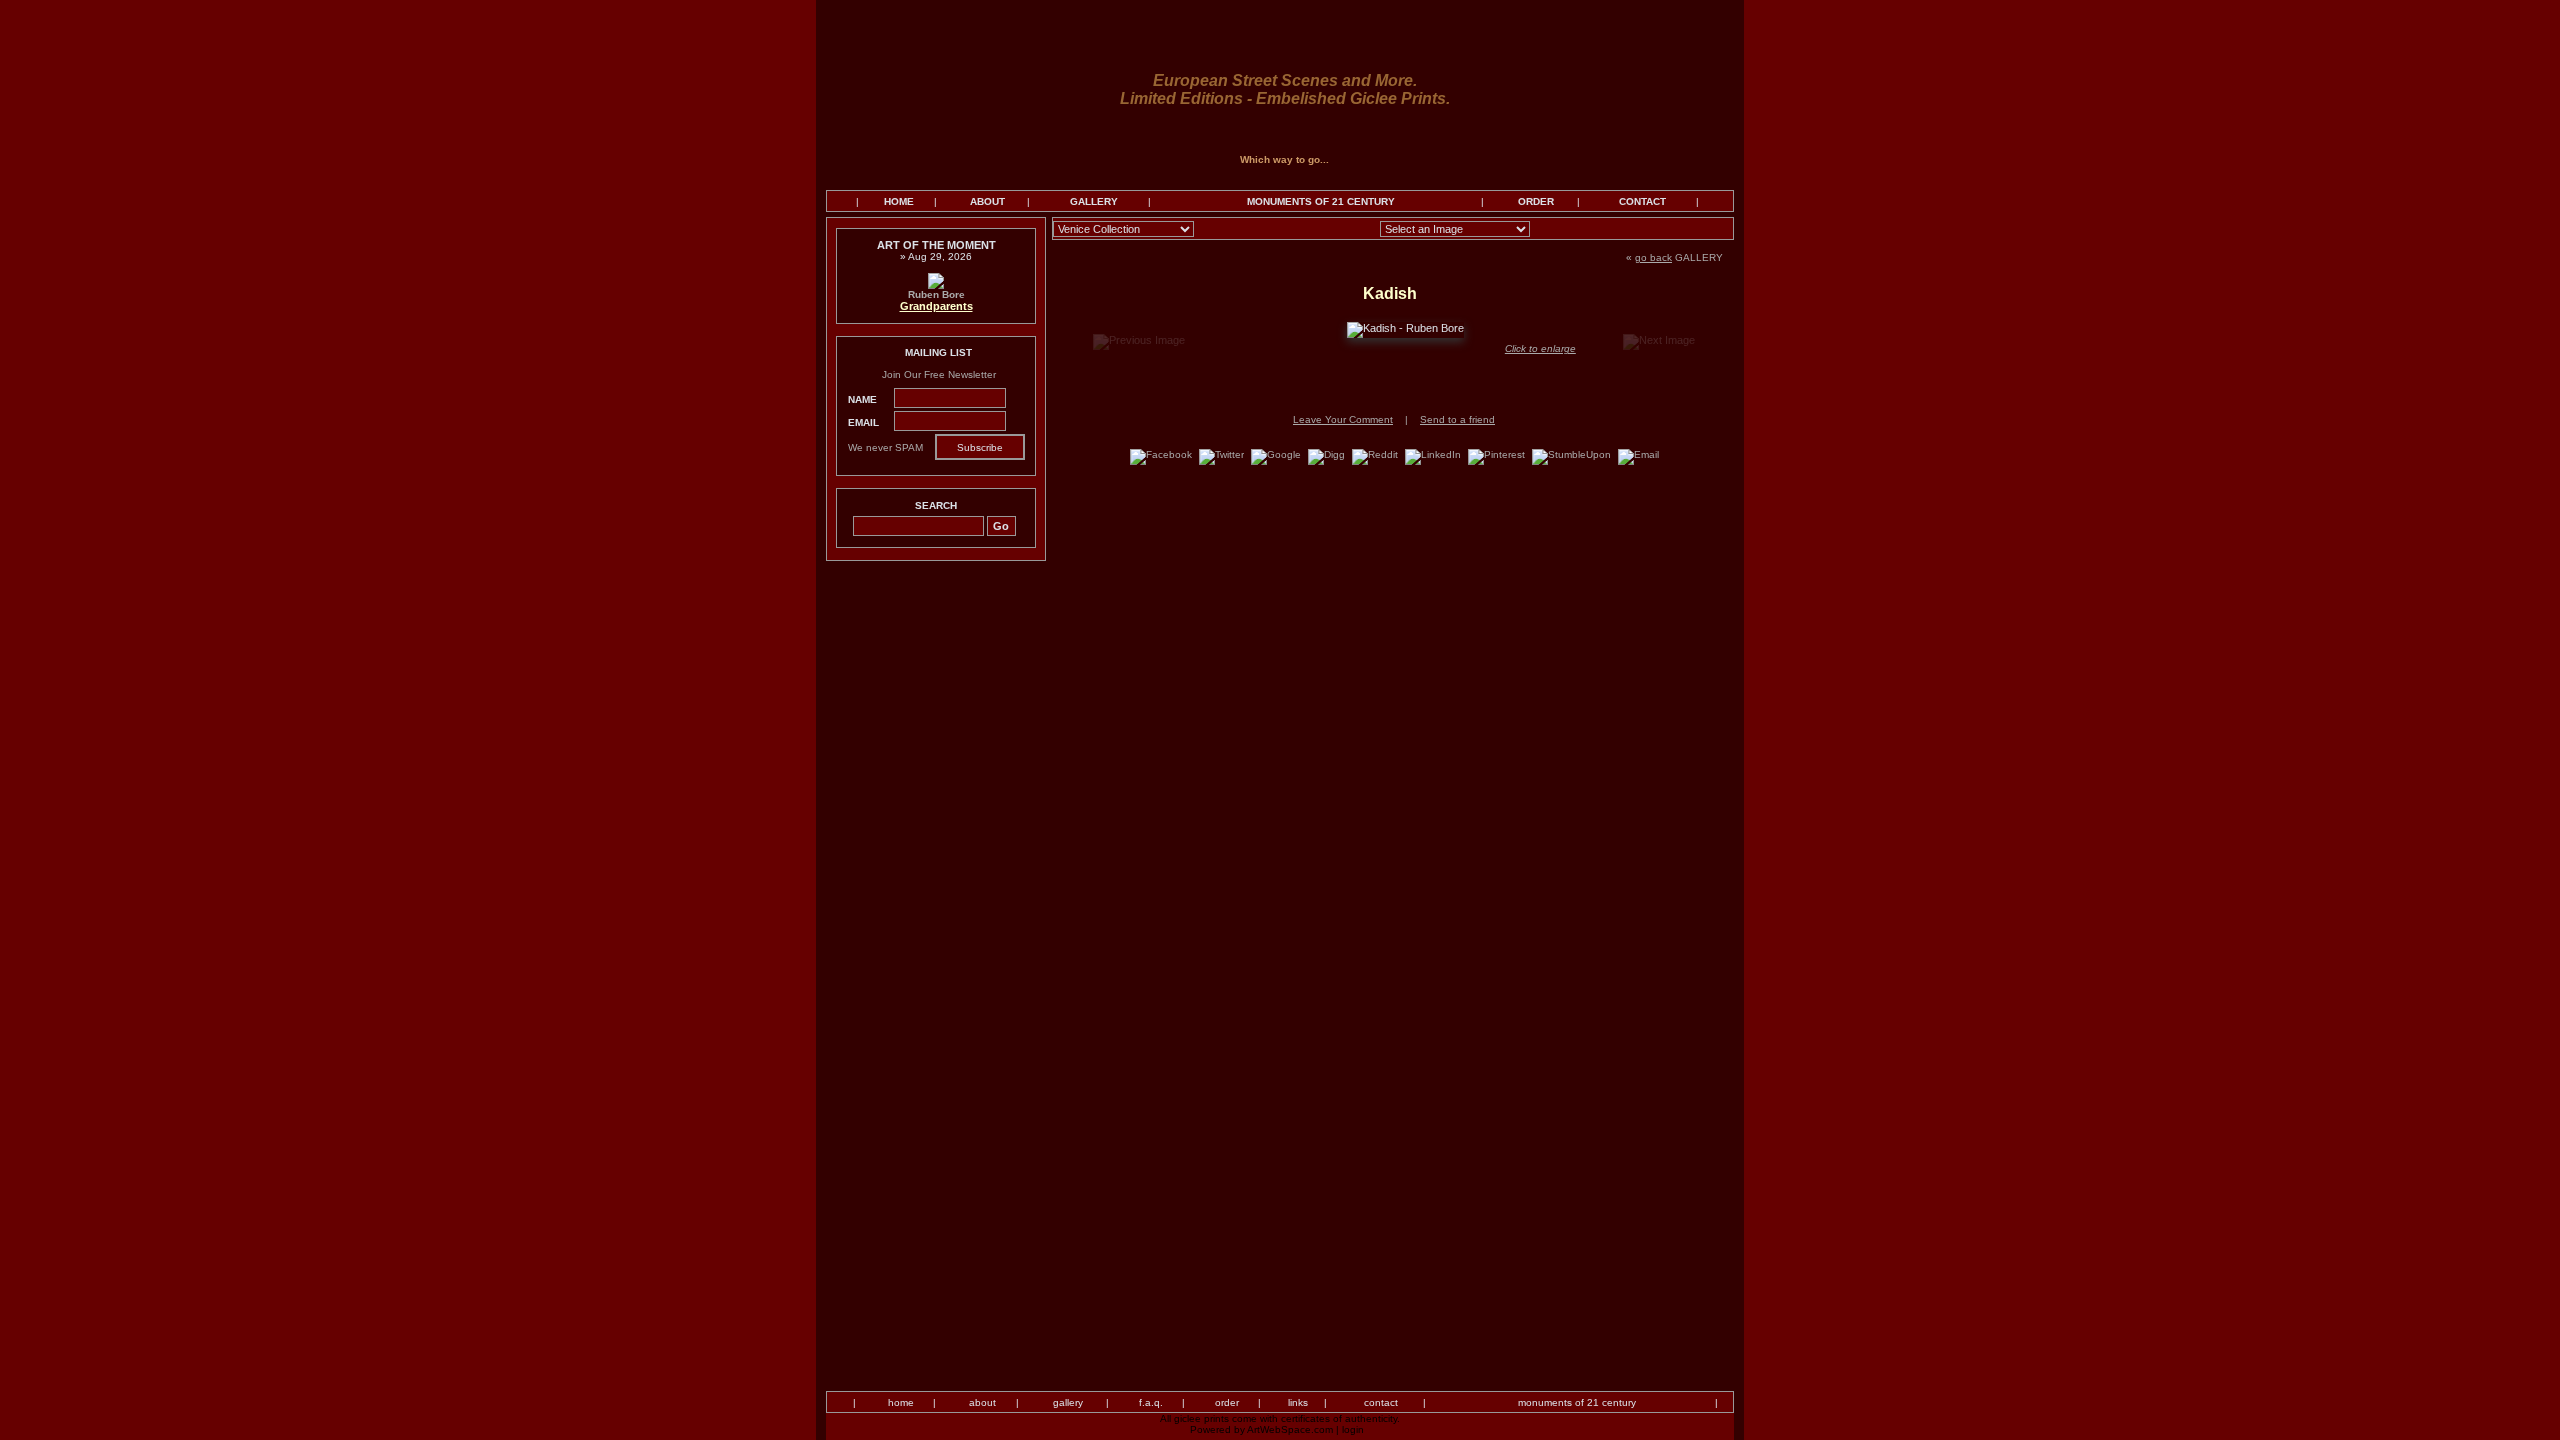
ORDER (1536, 201)
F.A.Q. (1151, 1402)
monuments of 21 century (1577, 1402)
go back (1653, 257)
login (1353, 1429)
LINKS (1298, 1402)
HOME (899, 201)
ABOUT (987, 201)
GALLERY (1094, 201)
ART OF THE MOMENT (936, 245)
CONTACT (1642, 201)
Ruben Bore (936, 294)
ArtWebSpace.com (1290, 1429)
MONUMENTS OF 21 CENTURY (1321, 201)
